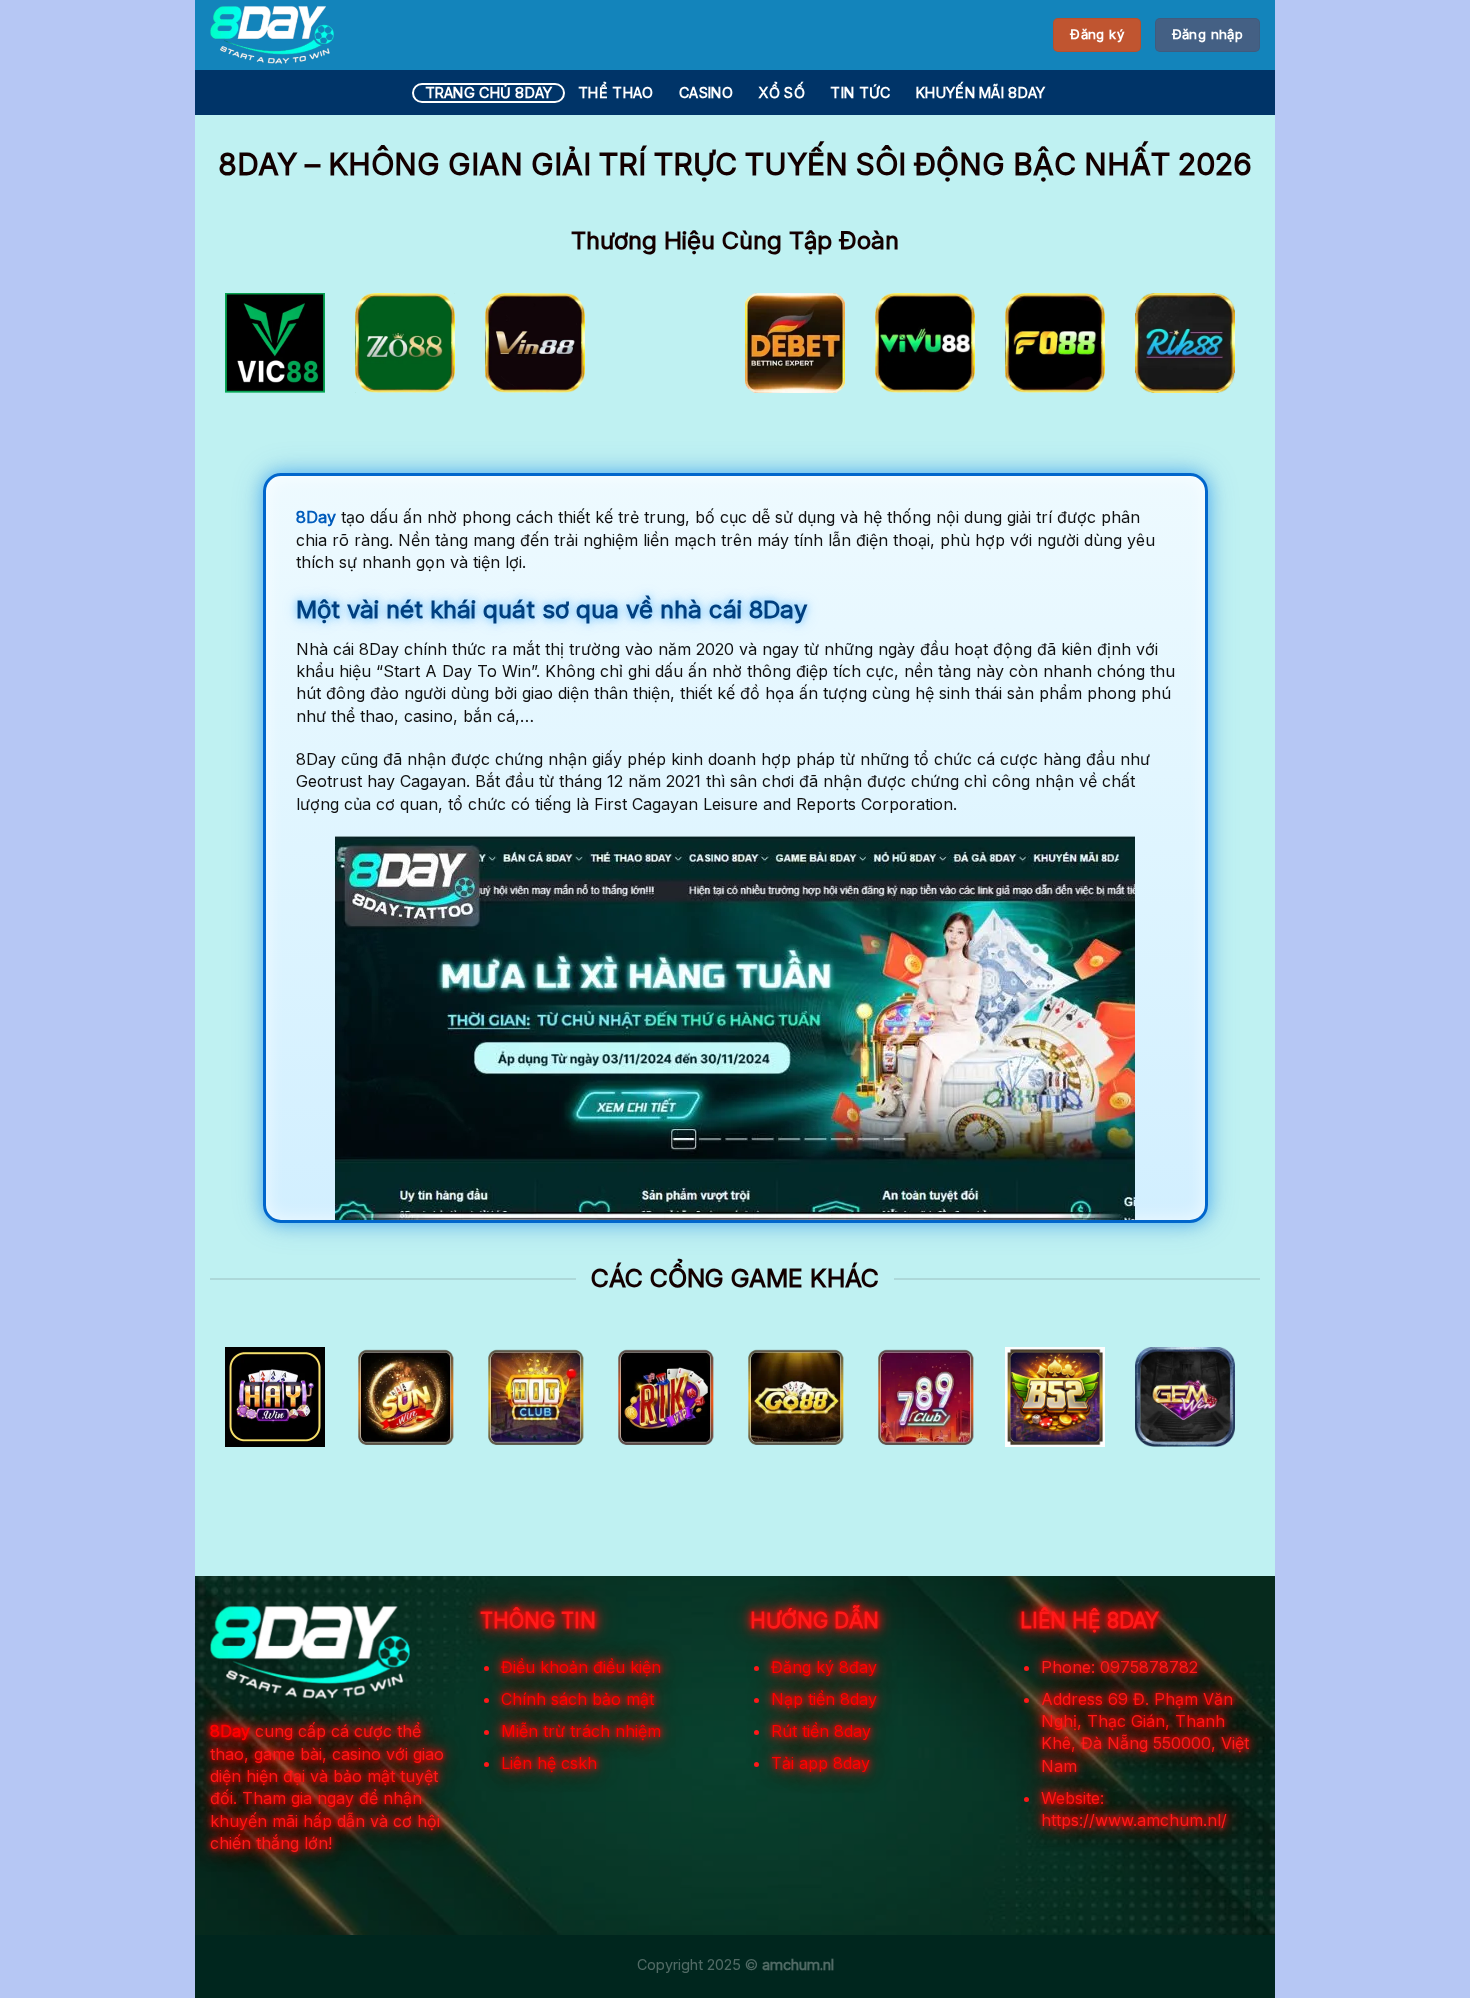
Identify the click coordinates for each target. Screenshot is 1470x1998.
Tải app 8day (820, 1763)
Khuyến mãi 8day (980, 92)
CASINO (706, 92)
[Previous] (256, 349)
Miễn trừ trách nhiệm (581, 1731)
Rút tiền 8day (821, 1731)
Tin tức (860, 92)
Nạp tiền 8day (824, 1699)
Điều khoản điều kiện (581, 1667)
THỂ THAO (615, 92)
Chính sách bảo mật (577, 1699)
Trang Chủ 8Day (489, 92)
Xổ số (781, 92)
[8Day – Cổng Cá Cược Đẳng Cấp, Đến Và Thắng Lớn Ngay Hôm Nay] (272, 35)
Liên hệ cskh (549, 1763)
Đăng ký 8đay (824, 1667)
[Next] (1214, 349)
